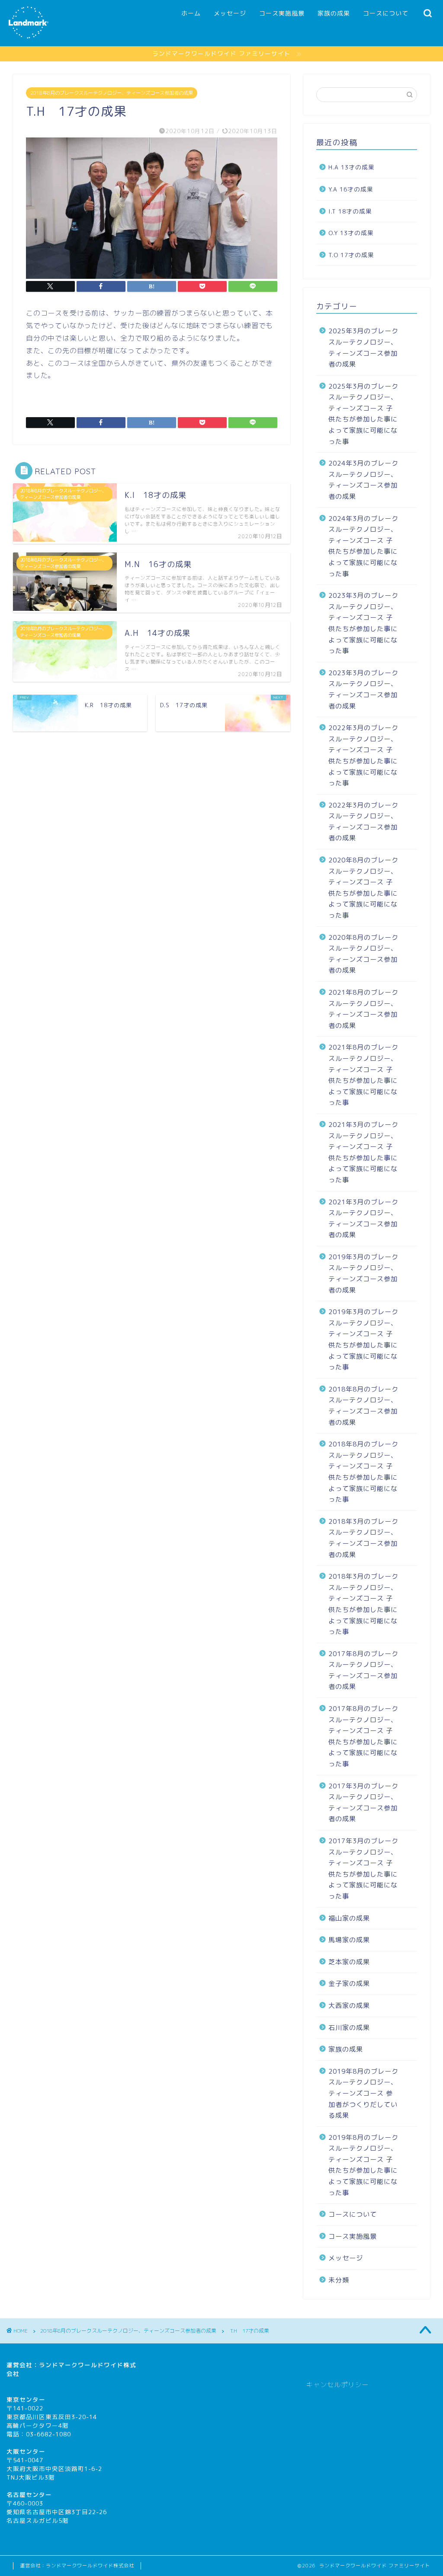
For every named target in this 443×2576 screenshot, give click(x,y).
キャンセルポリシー (337, 2385)
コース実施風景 (282, 13)
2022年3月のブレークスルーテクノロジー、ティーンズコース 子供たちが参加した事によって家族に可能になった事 (363, 755)
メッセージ (230, 13)
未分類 (339, 2280)
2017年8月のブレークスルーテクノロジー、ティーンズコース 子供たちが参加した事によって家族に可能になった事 (363, 1736)
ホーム (191, 13)
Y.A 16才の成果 (351, 189)
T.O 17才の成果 (351, 255)
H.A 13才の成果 (352, 167)
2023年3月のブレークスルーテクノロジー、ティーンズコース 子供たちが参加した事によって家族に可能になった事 (363, 623)
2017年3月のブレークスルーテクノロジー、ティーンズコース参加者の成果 (363, 1803)
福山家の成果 (349, 1918)
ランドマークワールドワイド (81, 2365)
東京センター (26, 2399)
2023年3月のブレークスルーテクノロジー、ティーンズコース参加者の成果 (363, 689)
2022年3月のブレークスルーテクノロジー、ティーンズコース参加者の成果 (363, 822)
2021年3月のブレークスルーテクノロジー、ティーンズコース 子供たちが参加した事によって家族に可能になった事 (363, 1152)
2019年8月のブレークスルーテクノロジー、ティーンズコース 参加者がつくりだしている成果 (363, 2093)
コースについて (386, 13)
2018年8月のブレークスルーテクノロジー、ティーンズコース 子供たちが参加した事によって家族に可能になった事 (363, 1472)
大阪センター (26, 2451)
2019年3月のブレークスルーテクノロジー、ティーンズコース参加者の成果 (363, 1274)
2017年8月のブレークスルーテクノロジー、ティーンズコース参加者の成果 (363, 1670)
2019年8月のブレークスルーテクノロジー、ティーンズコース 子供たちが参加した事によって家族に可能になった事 (363, 2165)
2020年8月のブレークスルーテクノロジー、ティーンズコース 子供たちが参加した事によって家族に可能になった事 (363, 888)
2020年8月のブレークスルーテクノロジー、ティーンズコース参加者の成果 (363, 954)
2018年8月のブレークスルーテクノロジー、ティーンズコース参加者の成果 (112, 93)
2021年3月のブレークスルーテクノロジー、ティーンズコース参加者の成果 (363, 1219)
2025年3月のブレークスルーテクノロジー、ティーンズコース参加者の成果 (363, 348)
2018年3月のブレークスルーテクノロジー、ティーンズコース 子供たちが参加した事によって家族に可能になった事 (363, 1604)
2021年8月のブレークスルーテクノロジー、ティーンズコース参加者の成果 (363, 1009)
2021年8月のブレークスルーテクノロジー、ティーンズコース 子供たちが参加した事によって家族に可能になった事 (363, 1075)
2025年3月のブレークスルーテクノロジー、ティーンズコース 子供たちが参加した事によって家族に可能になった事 (363, 414)
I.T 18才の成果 (350, 211)
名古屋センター (29, 2495)
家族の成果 (334, 13)
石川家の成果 (349, 2028)
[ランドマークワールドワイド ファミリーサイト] (29, 38)
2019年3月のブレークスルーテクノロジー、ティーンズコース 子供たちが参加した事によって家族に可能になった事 (363, 1339)
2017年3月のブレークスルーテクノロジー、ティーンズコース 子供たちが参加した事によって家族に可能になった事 (363, 1869)
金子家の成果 (349, 1984)
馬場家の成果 (349, 1940)
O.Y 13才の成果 (351, 233)
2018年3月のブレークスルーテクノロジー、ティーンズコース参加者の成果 (363, 1538)
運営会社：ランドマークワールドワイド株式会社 (77, 2566)
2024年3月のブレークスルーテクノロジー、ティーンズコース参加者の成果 (363, 480)
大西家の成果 (349, 2006)
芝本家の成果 (349, 1962)
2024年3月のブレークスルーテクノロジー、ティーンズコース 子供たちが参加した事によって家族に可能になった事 (363, 546)
